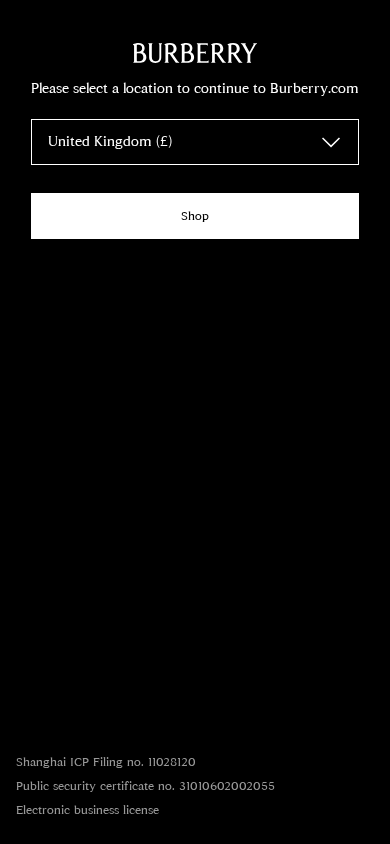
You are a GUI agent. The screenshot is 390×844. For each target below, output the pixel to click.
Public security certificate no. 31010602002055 (145, 786)
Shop (195, 216)
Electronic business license (87, 810)
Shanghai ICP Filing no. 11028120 (106, 762)
